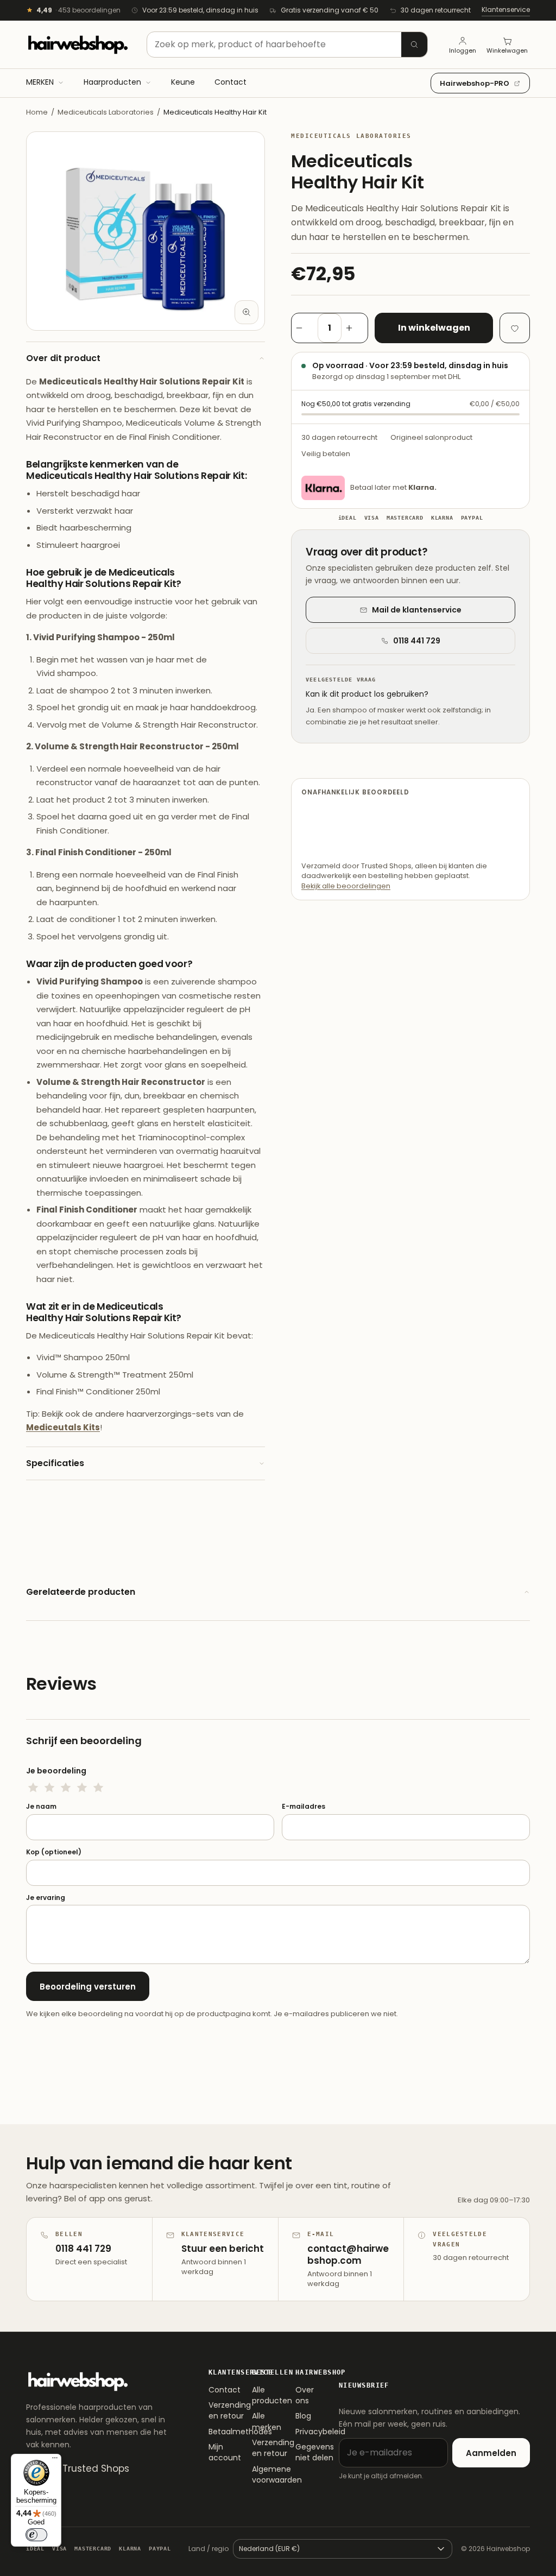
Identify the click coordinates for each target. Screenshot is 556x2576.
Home (37, 112)
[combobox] (287, 45)
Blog (303, 2416)
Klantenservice (506, 10)
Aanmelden (491, 2453)
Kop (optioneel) (54, 1852)
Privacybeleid (304, 2432)
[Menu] (55, 2460)
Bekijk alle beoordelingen (346, 886)
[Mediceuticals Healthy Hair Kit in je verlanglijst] (515, 328)
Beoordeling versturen (88, 1987)
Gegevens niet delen (304, 2452)
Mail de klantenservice (417, 610)
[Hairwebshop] (78, 45)
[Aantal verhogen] (355, 328)
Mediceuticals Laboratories (106, 112)
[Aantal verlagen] (305, 328)
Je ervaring (46, 1898)
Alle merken (261, 2421)
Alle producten (261, 2395)
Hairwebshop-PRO (475, 83)
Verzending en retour (217, 2410)
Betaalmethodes (217, 2432)
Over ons (304, 2395)
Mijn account (217, 2452)
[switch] (36, 2535)
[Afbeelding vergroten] (247, 312)
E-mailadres (304, 1807)
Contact (217, 2390)
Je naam (41, 1807)
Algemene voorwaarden (261, 2474)
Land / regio (208, 2549)
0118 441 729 (417, 641)
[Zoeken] (414, 45)
